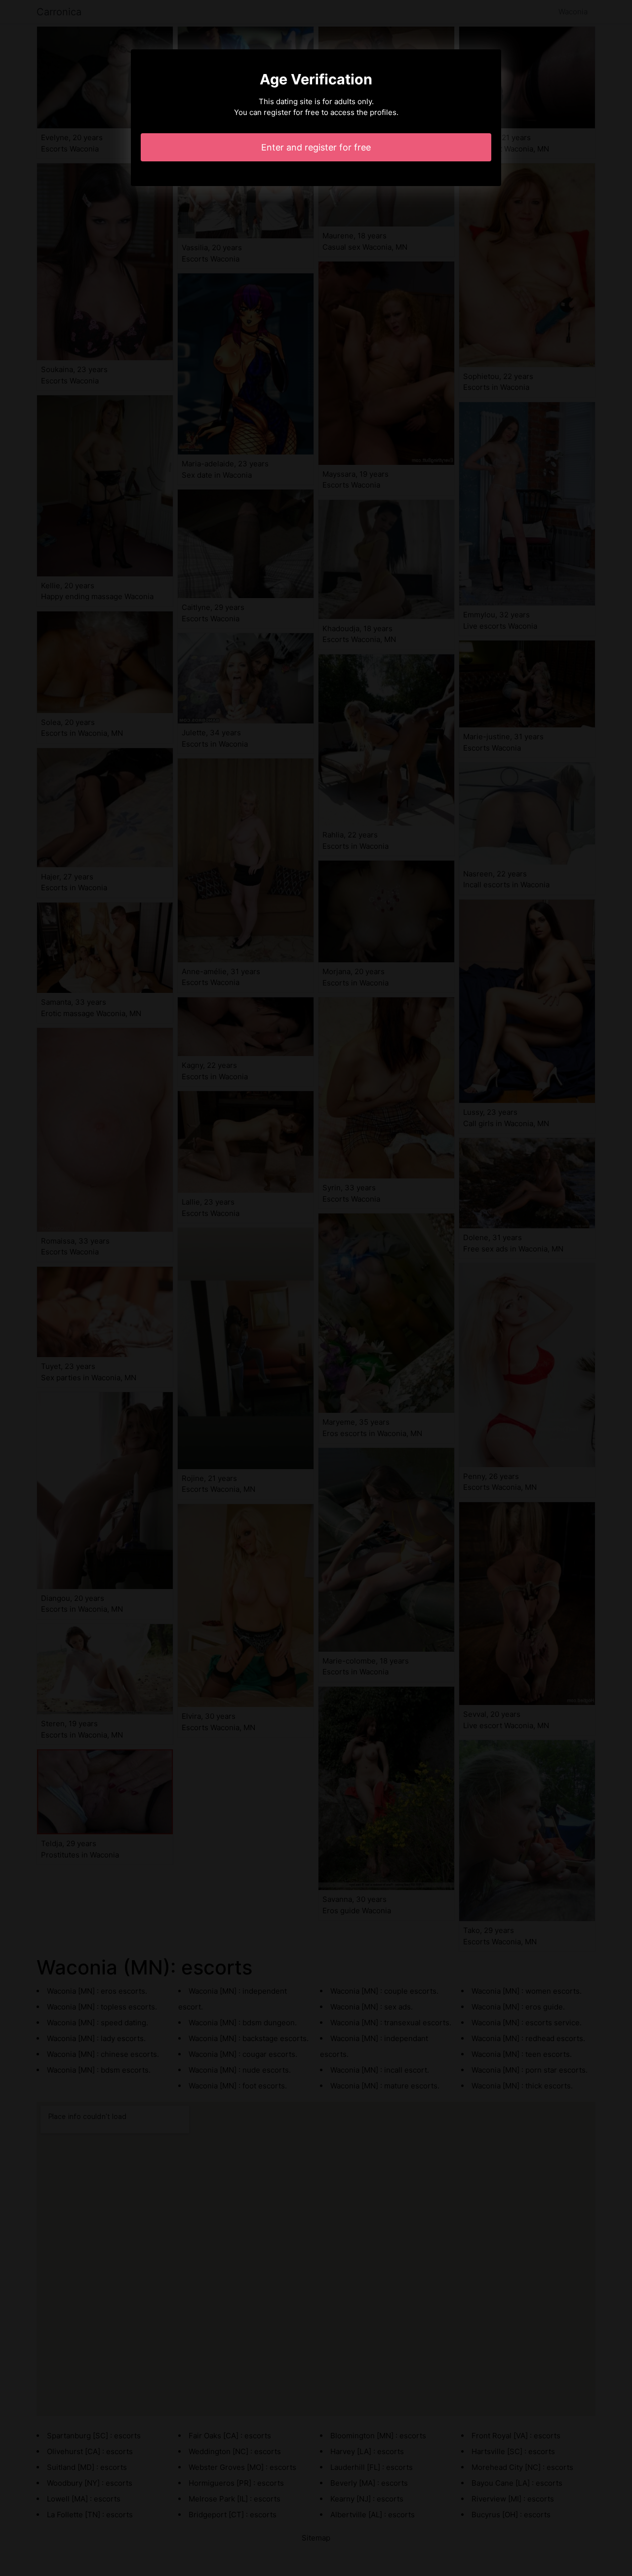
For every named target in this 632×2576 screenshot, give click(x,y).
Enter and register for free (316, 147)
